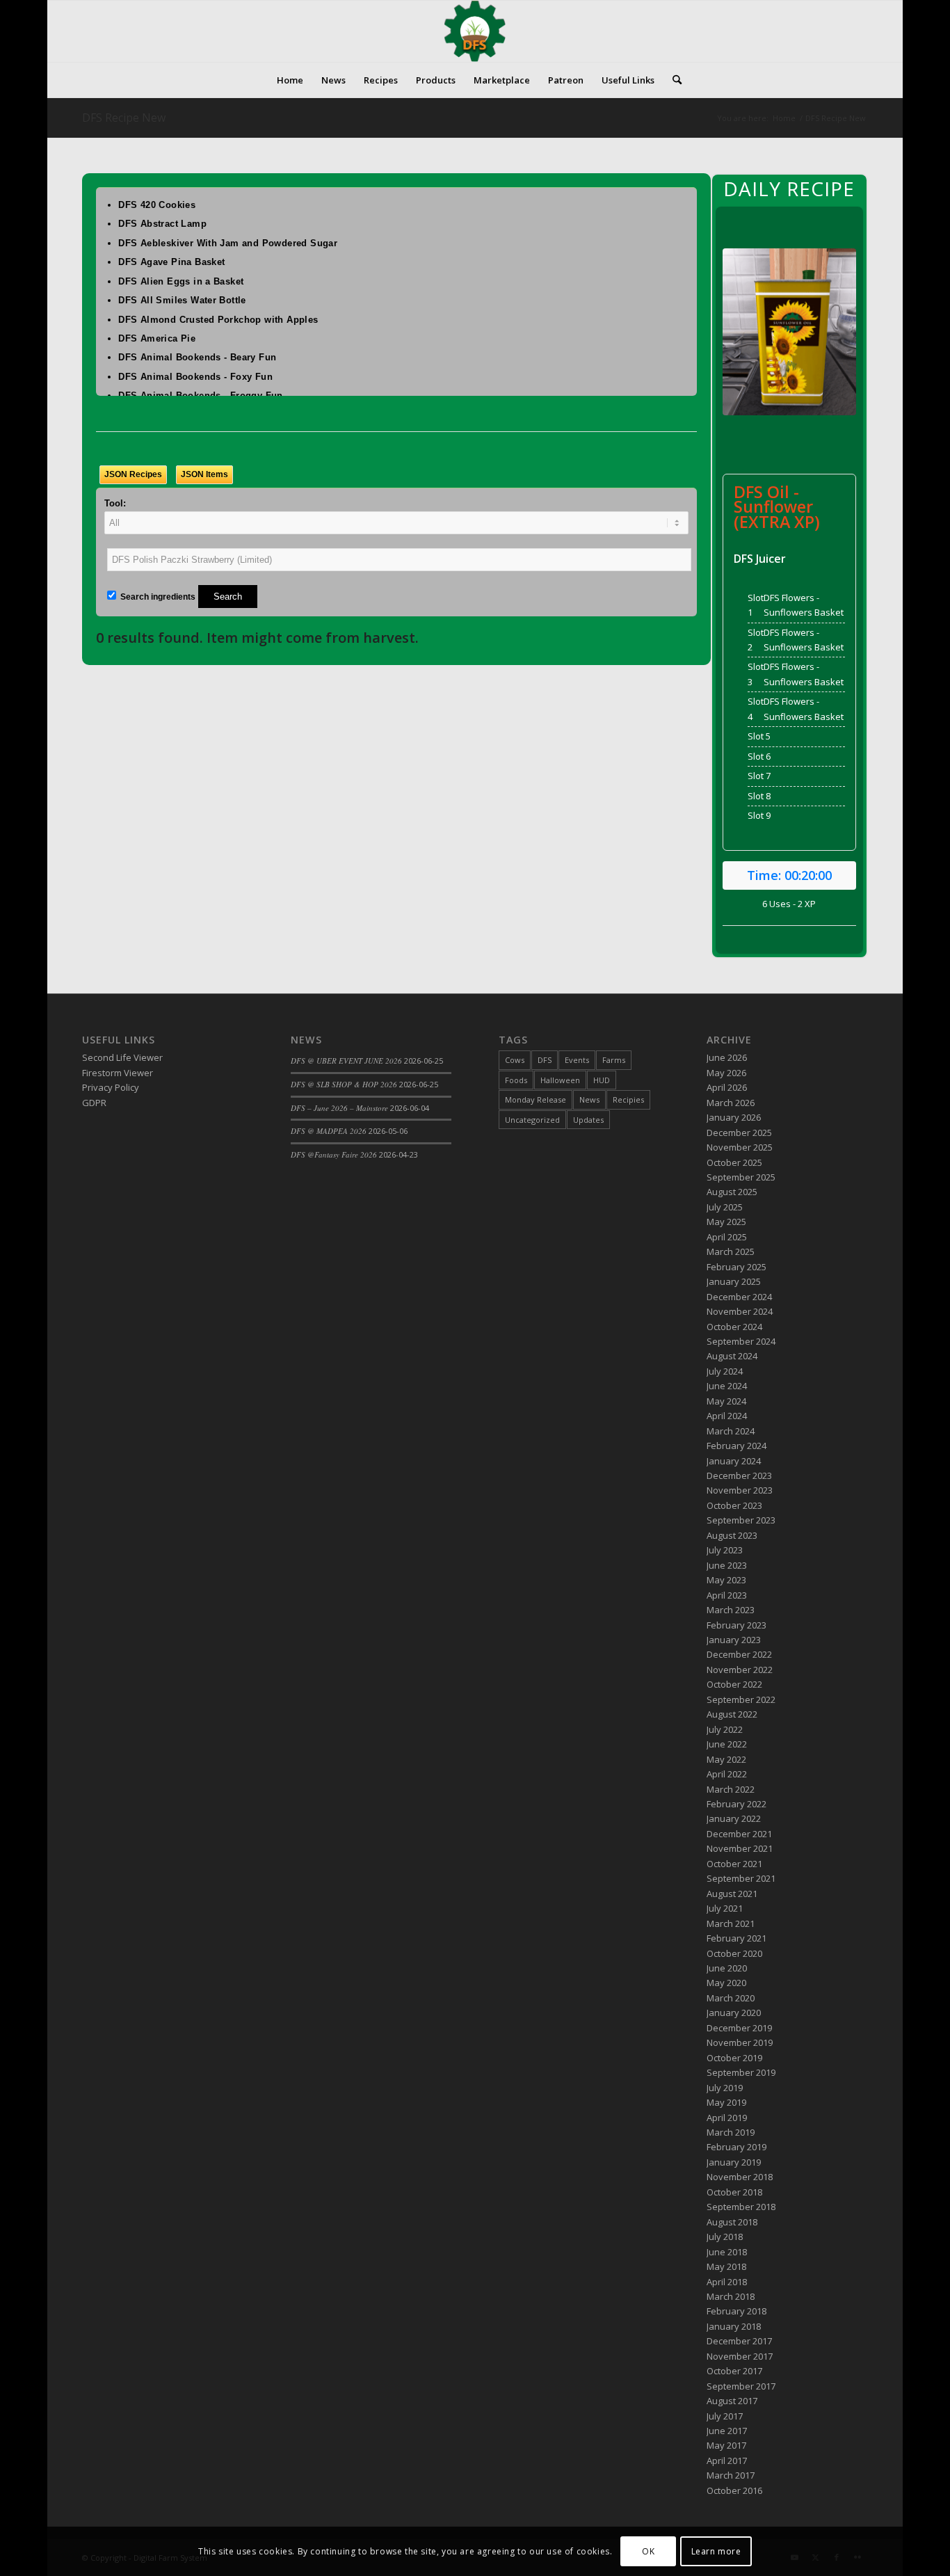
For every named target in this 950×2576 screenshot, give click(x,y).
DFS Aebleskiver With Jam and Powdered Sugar (228, 243)
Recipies (628, 1099)
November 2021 (740, 1848)
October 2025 (734, 1162)
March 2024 (731, 1431)
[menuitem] (290, 80)
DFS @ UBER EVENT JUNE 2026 (346, 1061)
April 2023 (727, 1595)
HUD (602, 1080)
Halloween (560, 1080)
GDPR (94, 1103)
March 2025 (731, 1251)
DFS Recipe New (124, 118)
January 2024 (734, 1461)
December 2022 (739, 1654)
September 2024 (741, 1341)
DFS (545, 1060)
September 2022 (741, 1699)
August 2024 (732, 1356)
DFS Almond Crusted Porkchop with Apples (218, 320)
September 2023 (741, 1520)
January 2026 (734, 1117)
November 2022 (740, 1670)
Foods (516, 1080)
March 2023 (731, 1610)
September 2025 (741, 1177)
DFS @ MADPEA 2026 (329, 1131)
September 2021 (741, 1878)
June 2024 (727, 1386)
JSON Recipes (133, 474)
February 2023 (736, 1625)
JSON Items (204, 474)
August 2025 (732, 1192)
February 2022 (736, 1804)
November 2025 (740, 1147)
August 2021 (732, 1894)
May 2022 (726, 1759)
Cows (515, 1060)
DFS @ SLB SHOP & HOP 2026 (344, 1084)
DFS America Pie (157, 338)
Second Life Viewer (122, 1057)
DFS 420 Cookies (157, 205)
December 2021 (739, 1834)
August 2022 (732, 1714)
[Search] (673, 80)
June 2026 (727, 1057)
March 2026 (731, 1103)
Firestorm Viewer (118, 1073)
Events (577, 1060)
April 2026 (727, 1087)
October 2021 (734, 1864)
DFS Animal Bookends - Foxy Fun (195, 377)
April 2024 (727, 1416)
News (589, 1099)
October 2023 (734, 1505)
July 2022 (725, 1729)
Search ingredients (157, 597)
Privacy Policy (111, 1087)
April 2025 (727, 1237)
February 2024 (736, 1446)
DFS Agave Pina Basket (171, 262)
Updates (588, 1120)
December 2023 (739, 1475)
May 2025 (726, 1222)
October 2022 (734, 1684)
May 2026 (726, 1073)
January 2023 (734, 1640)
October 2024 (734, 1327)
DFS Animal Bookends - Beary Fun (197, 357)
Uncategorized (532, 1120)
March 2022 (731, 1789)
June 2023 (727, 1565)
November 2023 (740, 1490)
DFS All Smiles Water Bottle (182, 300)
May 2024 (726, 1401)
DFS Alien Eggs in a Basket (181, 281)
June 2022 (727, 1744)
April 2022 (727, 1774)
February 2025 (736, 1267)
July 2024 (725, 1371)
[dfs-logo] (475, 31)
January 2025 (734, 1281)
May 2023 (726, 1580)
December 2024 (739, 1297)
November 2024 (740, 1311)
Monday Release (536, 1099)
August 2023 (732, 1535)
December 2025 (739, 1133)
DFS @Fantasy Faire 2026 (334, 1154)
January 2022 (734, 1818)
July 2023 (725, 1550)
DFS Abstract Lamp (162, 224)
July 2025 (725, 1207)
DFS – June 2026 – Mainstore (339, 1108)
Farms (614, 1060)
